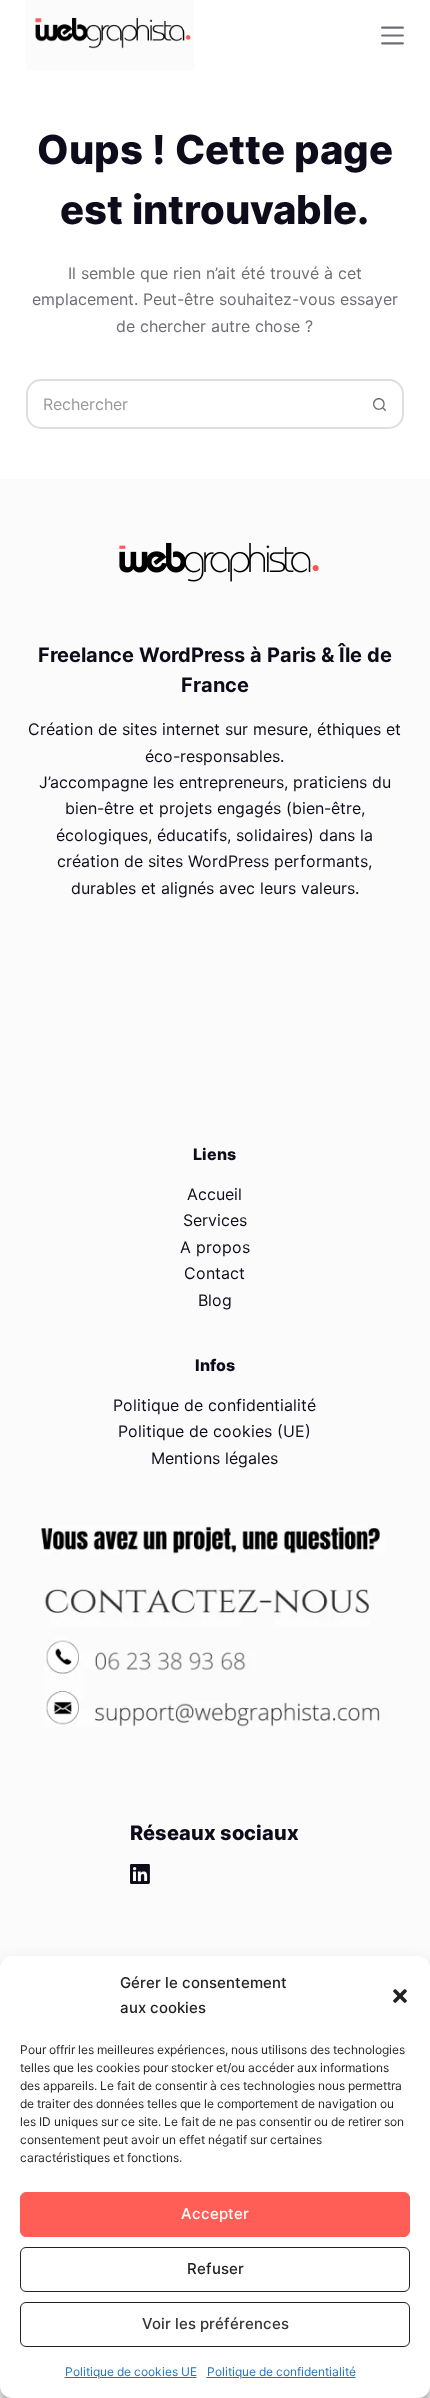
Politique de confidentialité (281, 2371)
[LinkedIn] (140, 1874)
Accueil (214, 1194)
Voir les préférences (215, 2323)
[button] (400, 1996)
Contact (214, 1273)
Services (215, 1220)
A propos (215, 1247)
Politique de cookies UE (131, 2371)
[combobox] (192, 404)
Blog (215, 1300)
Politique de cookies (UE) (214, 1431)
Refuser (215, 2268)
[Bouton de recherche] (379, 404)
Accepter (215, 2213)
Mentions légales (214, 1458)
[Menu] (392, 35)
